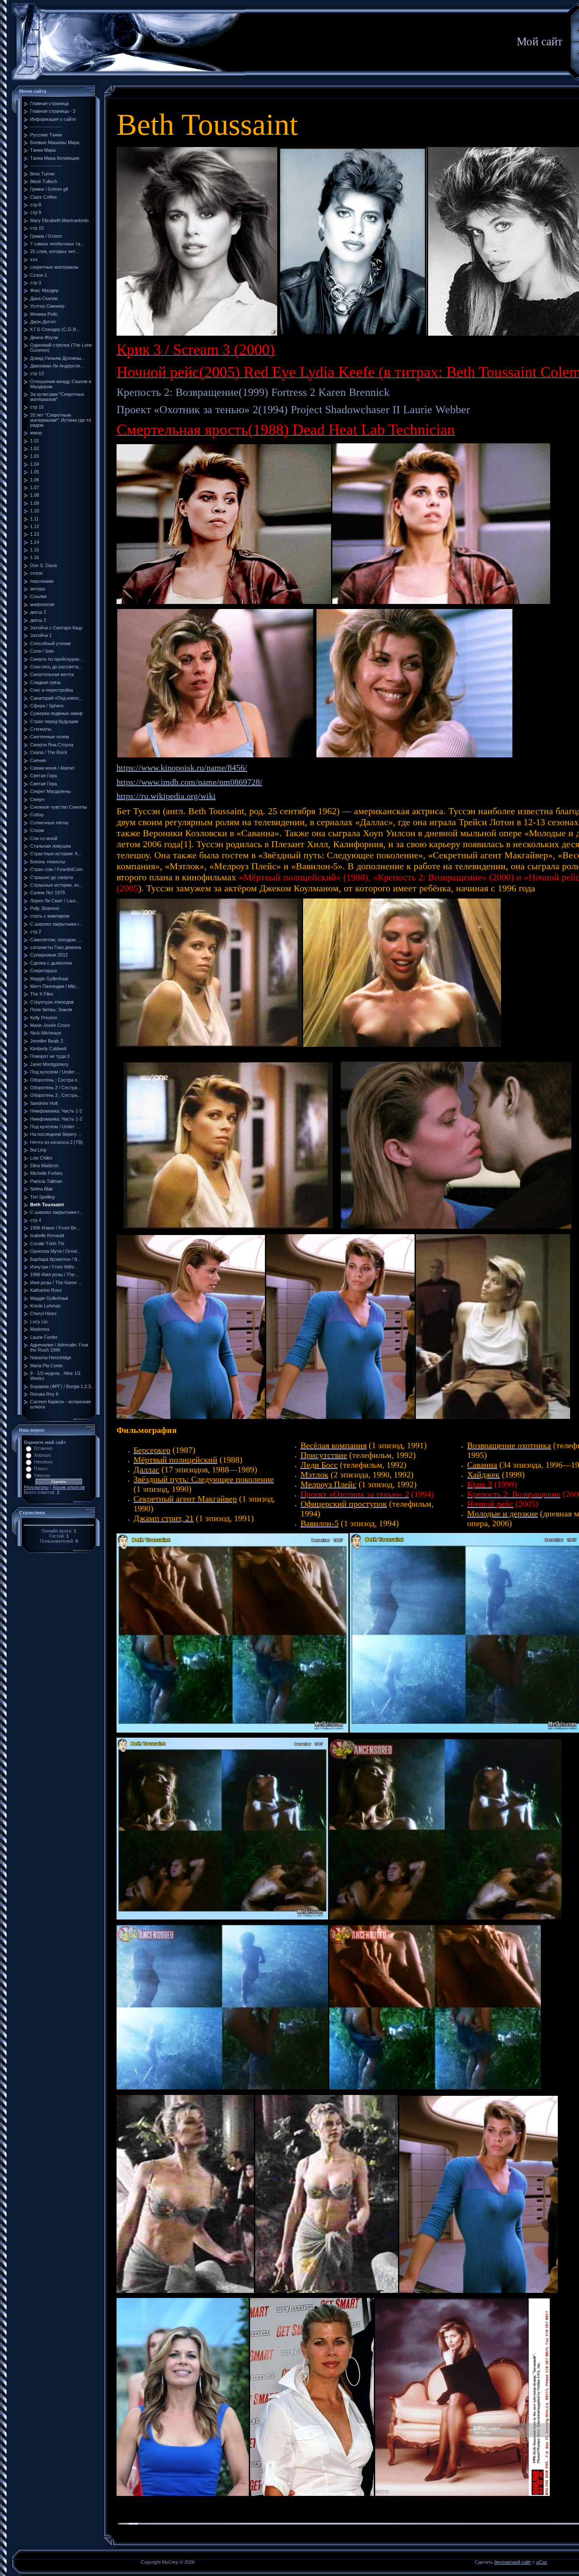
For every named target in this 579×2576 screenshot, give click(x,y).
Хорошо (42, 1455)
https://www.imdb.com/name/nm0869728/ (189, 782)
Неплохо (43, 1462)
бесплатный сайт (513, 2562)
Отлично (43, 1448)
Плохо (41, 1469)
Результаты (36, 1487)
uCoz (542, 2562)
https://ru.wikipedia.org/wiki (166, 796)
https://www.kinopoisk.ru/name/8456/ (182, 768)
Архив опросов (69, 1487)
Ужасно (42, 1475)
